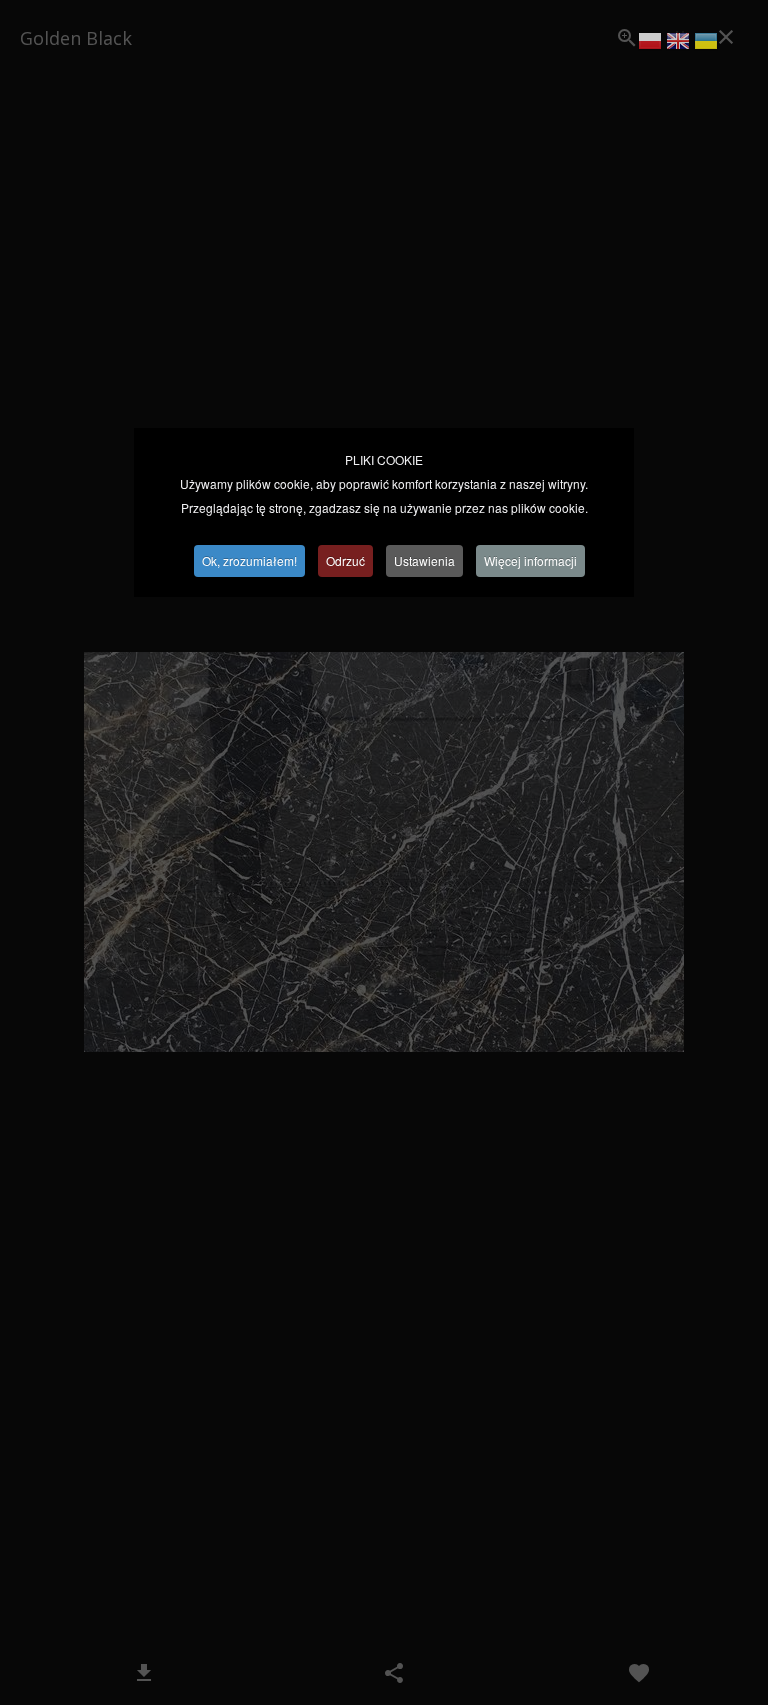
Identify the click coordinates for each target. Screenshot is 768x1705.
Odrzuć (345, 560)
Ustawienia (424, 560)
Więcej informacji (530, 560)
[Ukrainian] (706, 44)
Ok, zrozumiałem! (249, 560)
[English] (678, 44)
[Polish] (650, 44)
